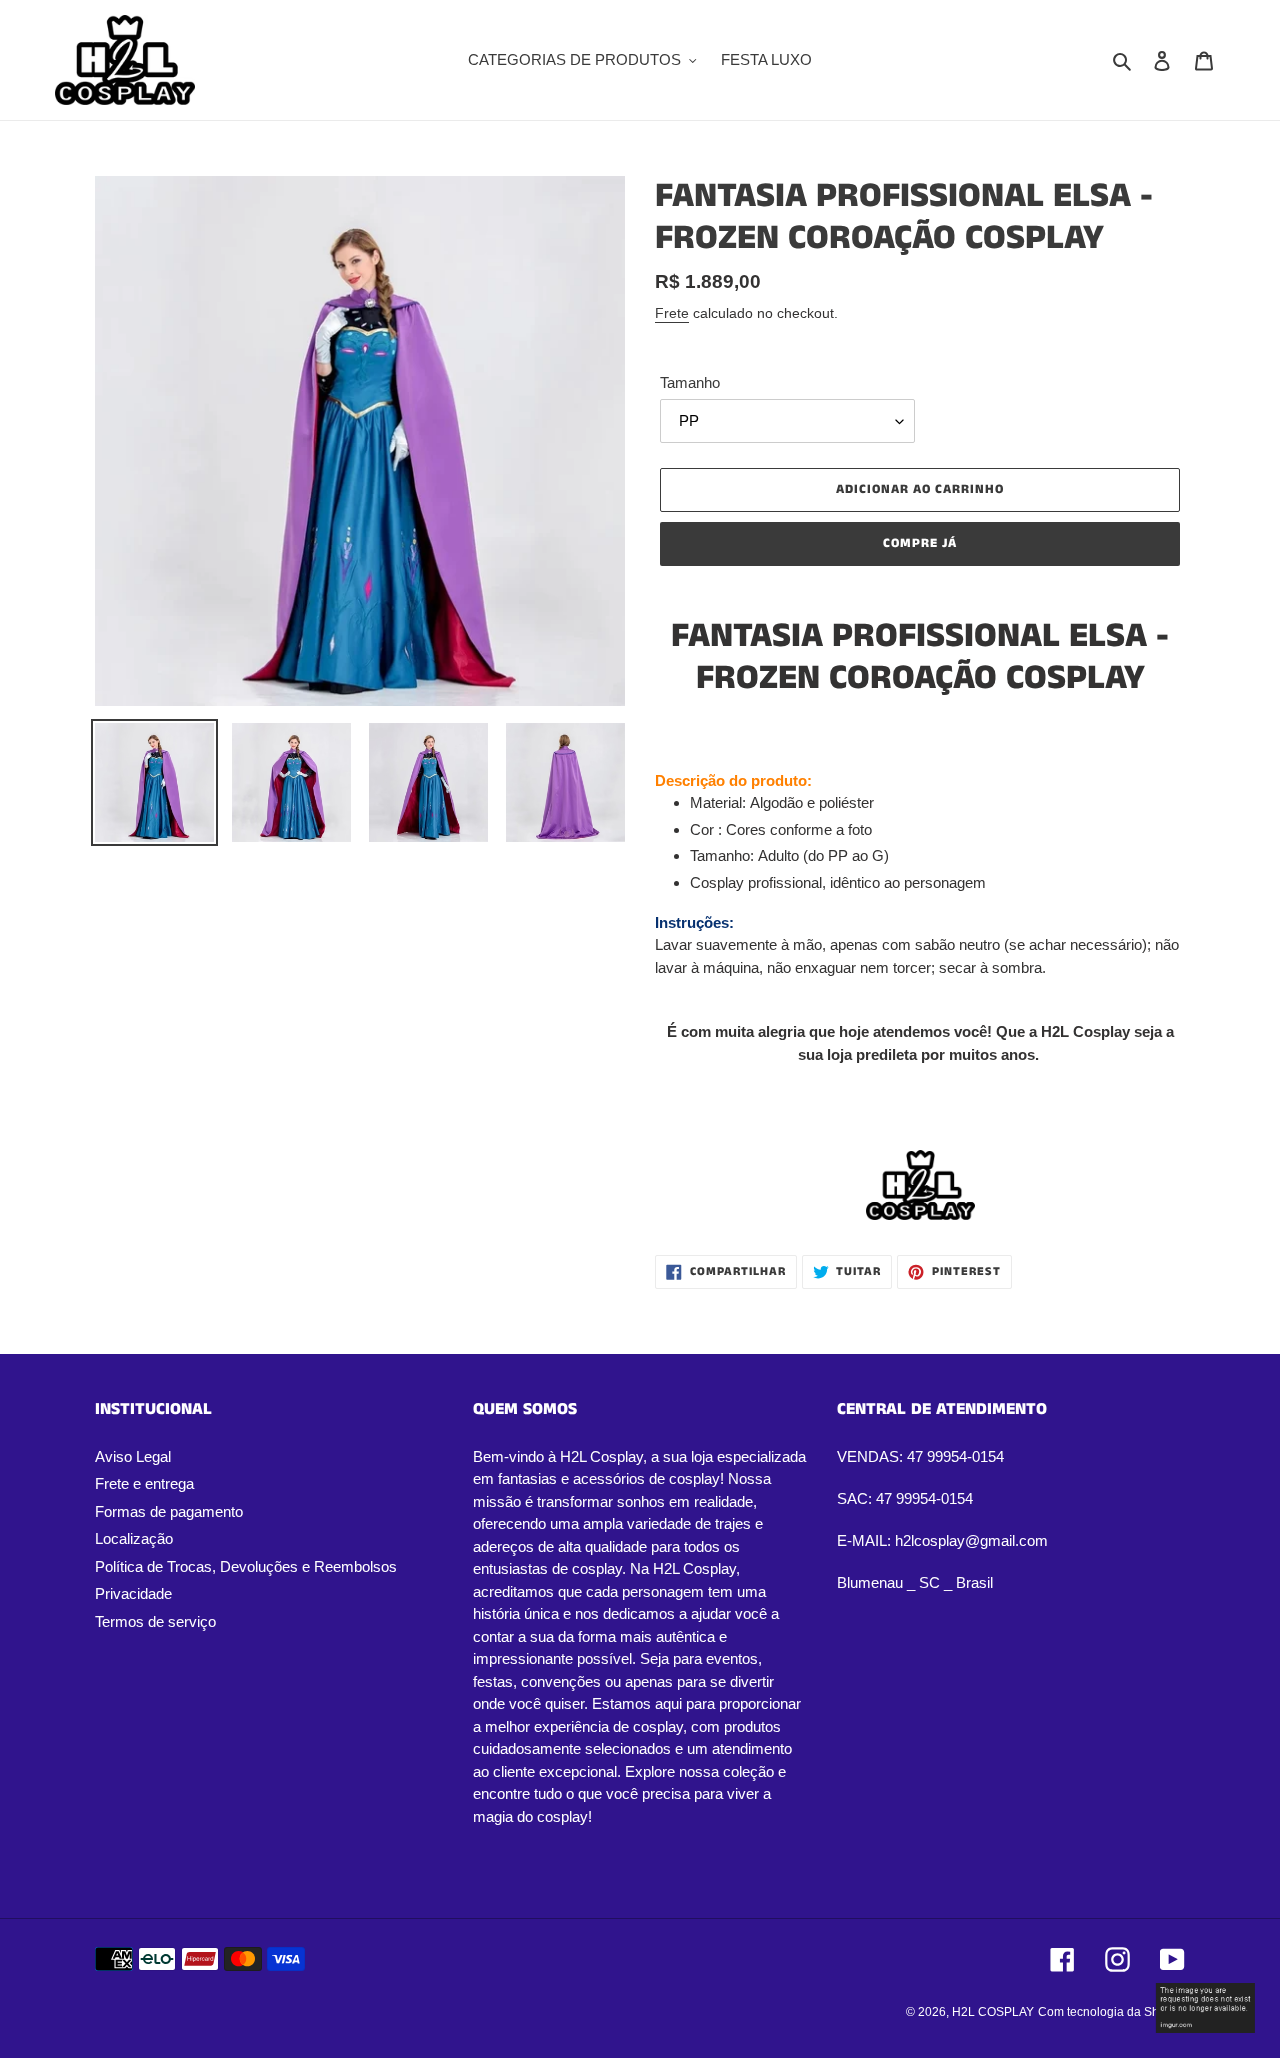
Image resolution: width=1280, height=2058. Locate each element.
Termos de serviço (155, 1621)
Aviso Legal (133, 1456)
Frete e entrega (144, 1483)
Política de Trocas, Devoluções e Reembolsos (246, 1566)
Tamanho (690, 382)
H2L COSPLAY (993, 2012)
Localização (134, 1538)
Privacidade (133, 1593)
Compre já (920, 543)
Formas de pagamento (169, 1511)
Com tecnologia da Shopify (1111, 2012)
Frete (672, 313)
